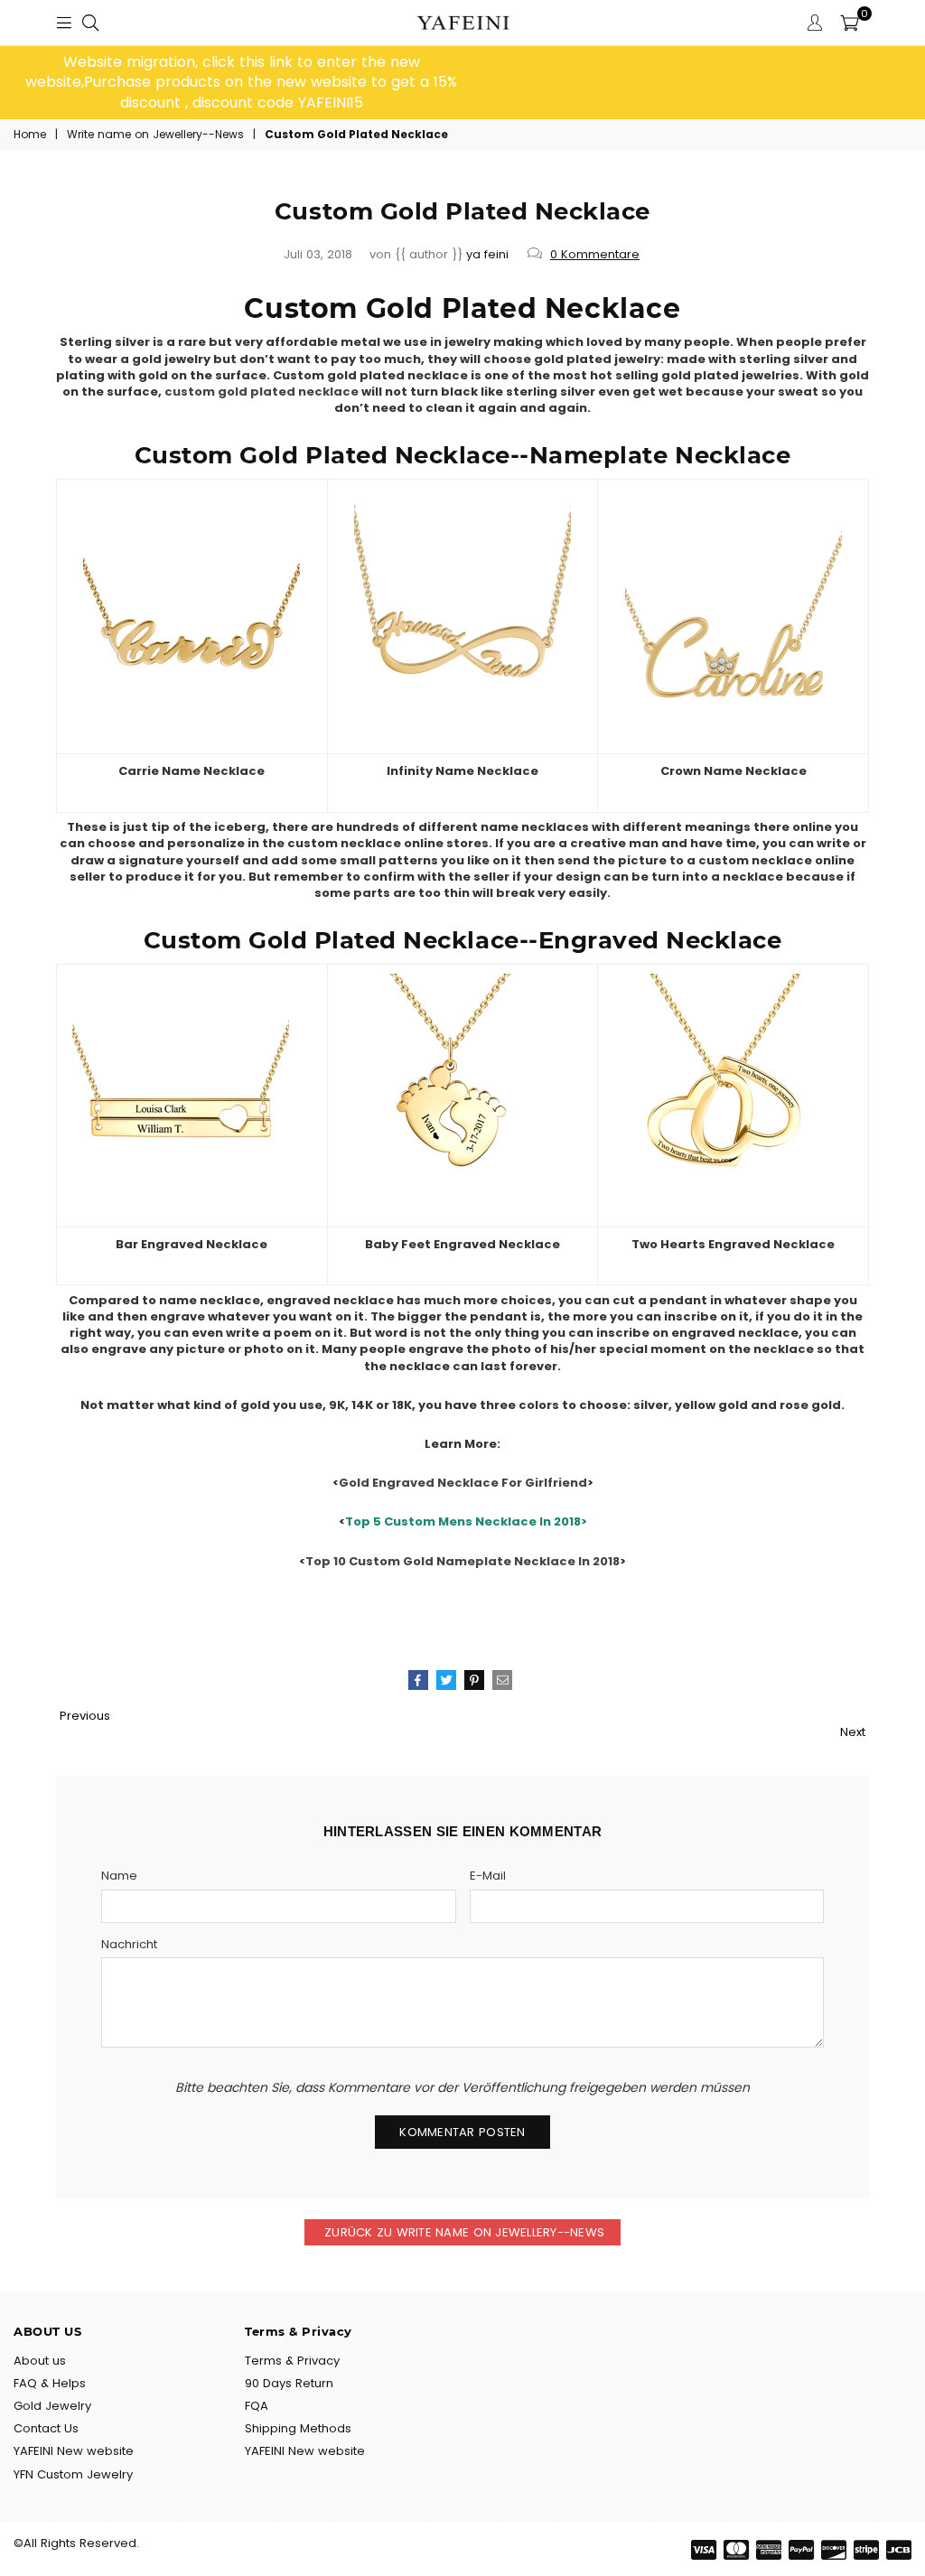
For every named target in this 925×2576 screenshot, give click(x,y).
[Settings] (815, 23)
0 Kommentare (595, 254)
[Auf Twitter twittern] (446, 1680)
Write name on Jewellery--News (155, 135)
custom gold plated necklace (262, 392)
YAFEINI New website (74, 2451)
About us (40, 2361)
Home (30, 135)
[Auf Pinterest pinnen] (474, 1680)
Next (853, 1732)
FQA (257, 2406)
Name (119, 1876)
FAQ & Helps (50, 2383)
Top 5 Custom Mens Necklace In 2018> (466, 1521)
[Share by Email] (502, 1680)
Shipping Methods (298, 2428)
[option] (241, 83)
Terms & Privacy (292, 2361)
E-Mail (488, 1876)
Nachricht (129, 1945)
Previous (85, 1716)
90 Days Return (289, 2383)
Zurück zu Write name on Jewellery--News (462, 2232)
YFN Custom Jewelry (73, 2474)
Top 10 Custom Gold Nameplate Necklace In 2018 (462, 1561)
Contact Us (46, 2428)
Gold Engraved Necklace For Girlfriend (463, 1483)
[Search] (90, 23)
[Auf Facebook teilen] (418, 1680)
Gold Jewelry (52, 2406)
